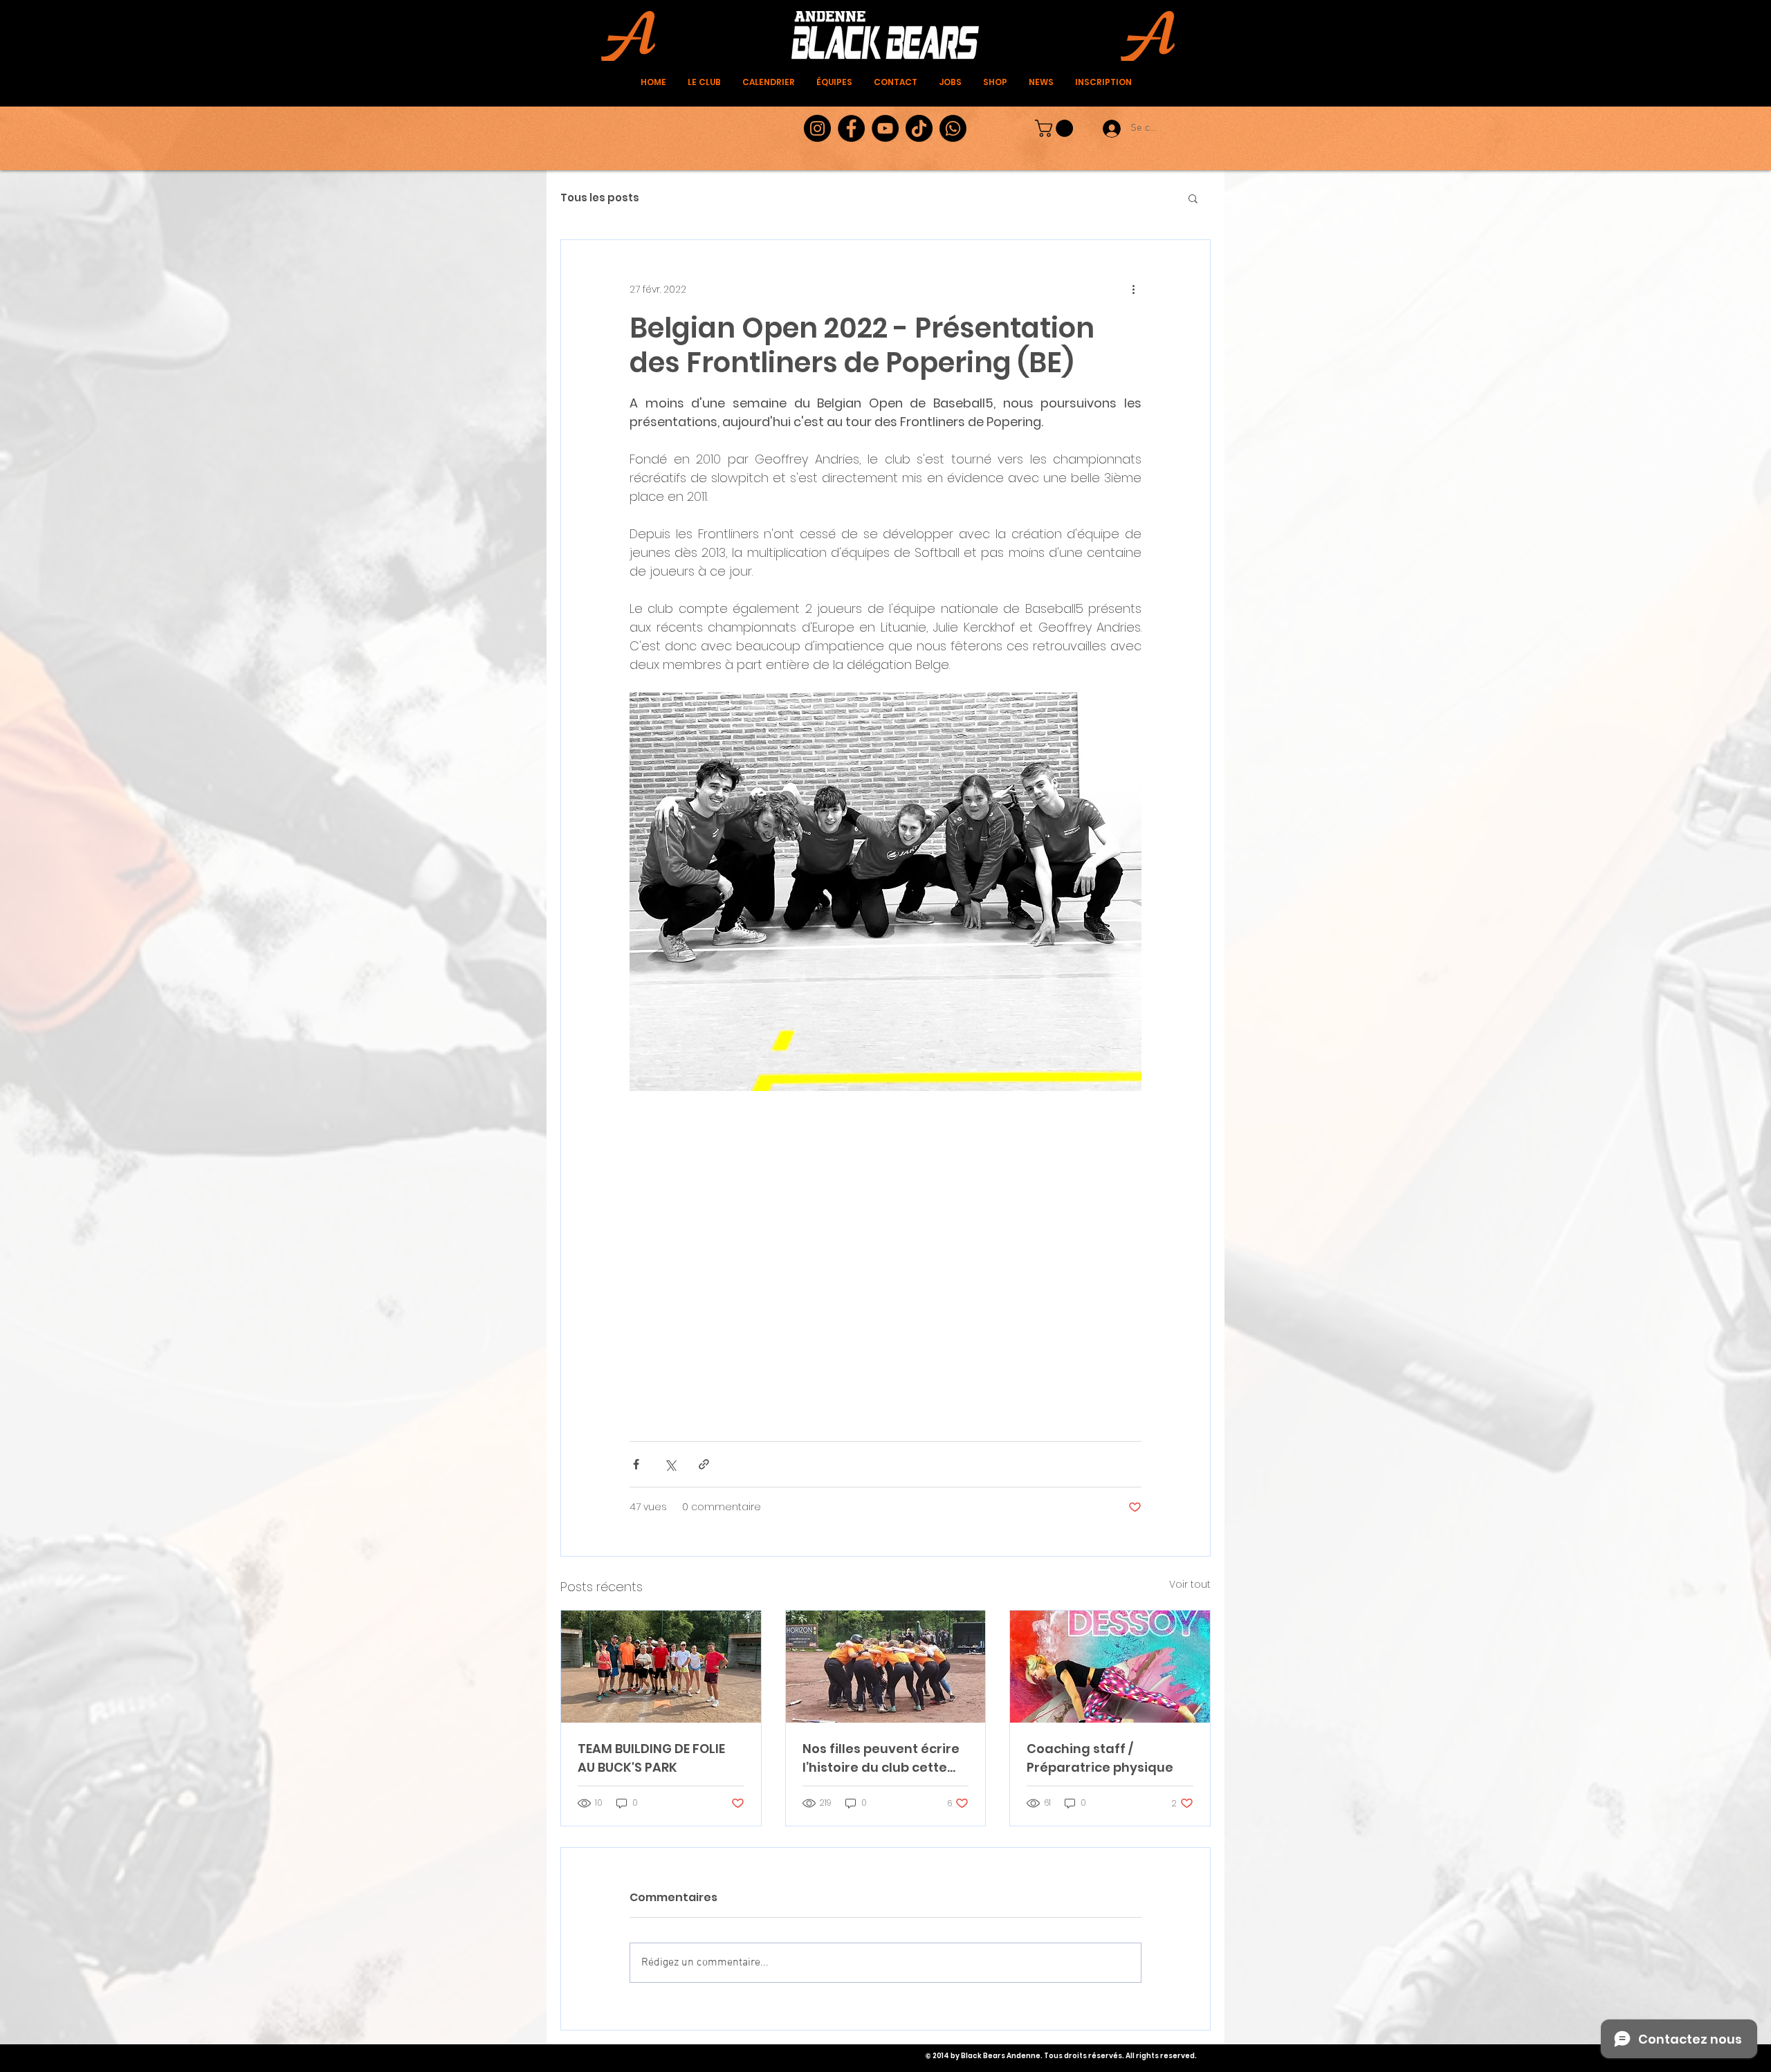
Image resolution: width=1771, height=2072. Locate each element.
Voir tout (1190, 1584)
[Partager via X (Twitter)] (670, 1464)
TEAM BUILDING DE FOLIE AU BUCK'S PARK (651, 1758)
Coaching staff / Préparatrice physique (1100, 1758)
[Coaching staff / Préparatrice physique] (1110, 1667)
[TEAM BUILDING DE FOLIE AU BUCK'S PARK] (661, 1667)
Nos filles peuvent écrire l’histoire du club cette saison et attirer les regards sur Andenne (881, 1758)
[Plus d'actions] (1133, 290)
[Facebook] (851, 128)
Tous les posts (600, 198)
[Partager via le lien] (704, 1464)
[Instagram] (817, 128)
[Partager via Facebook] (636, 1464)
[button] (1056, 128)
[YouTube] (885, 128)
